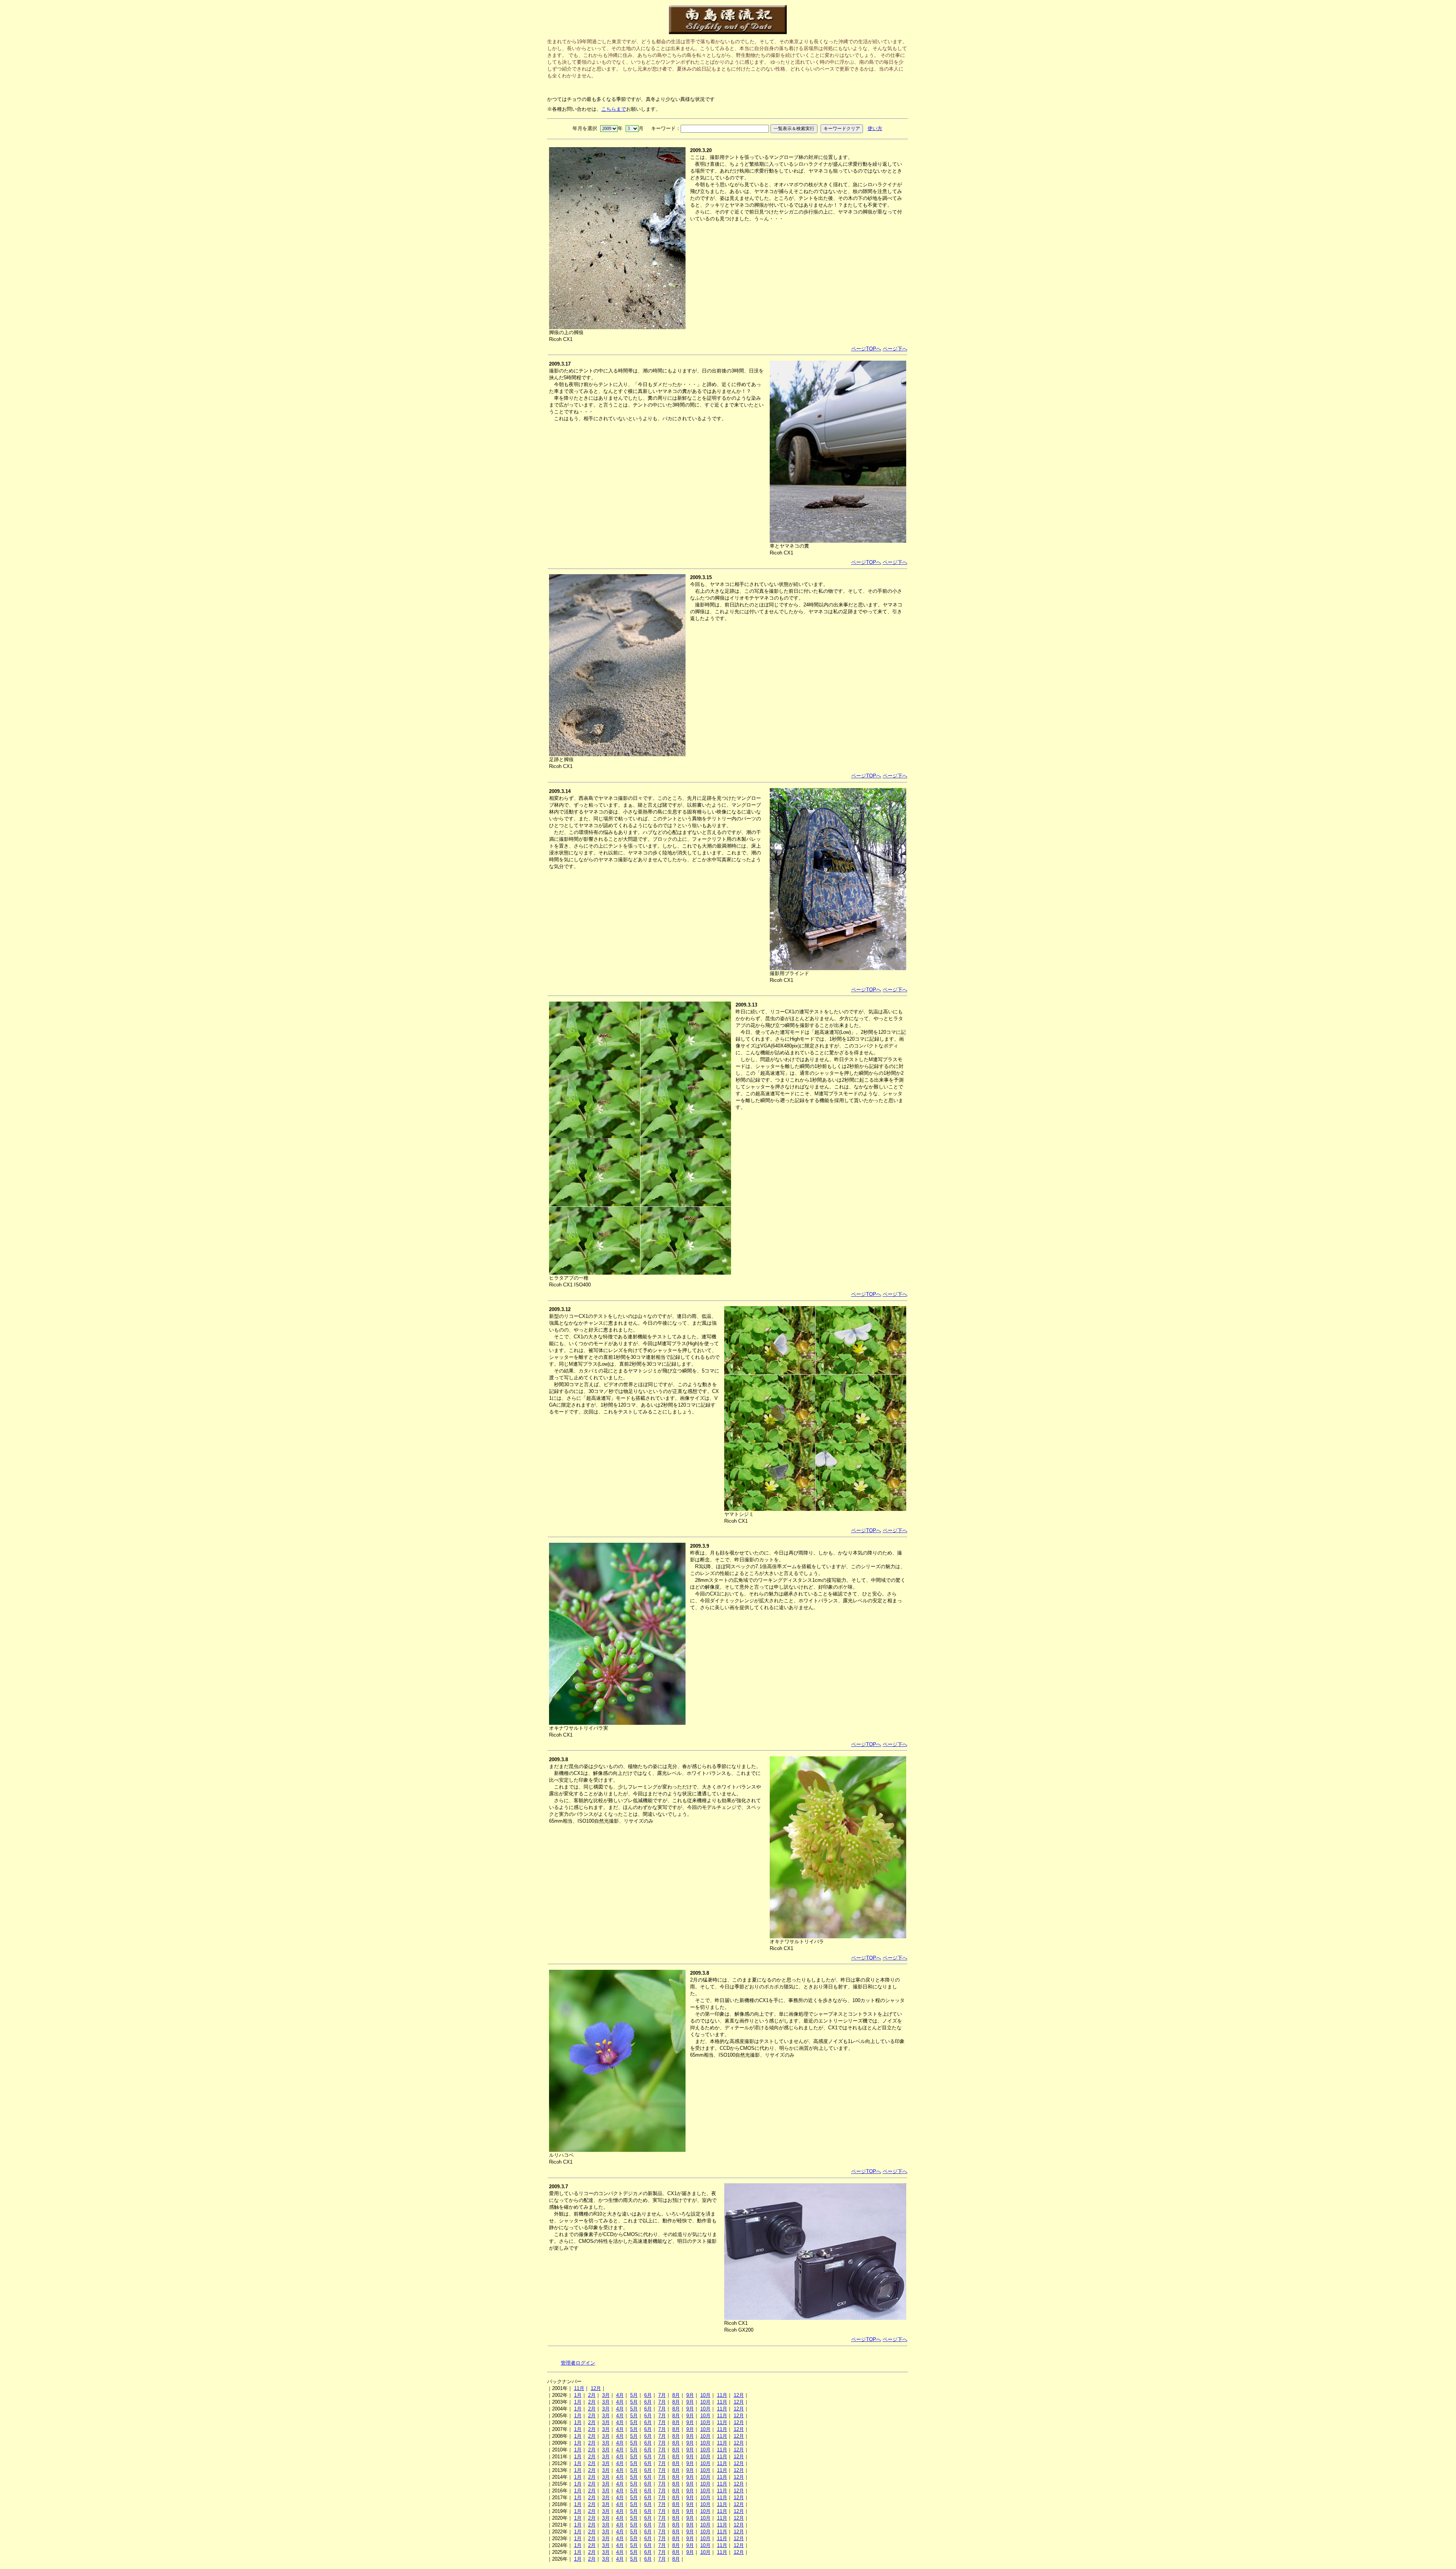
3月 (606, 2395)
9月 (690, 2395)
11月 (579, 2388)
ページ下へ (895, 349)
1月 (578, 2395)
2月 (592, 2395)
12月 (596, 2388)
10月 (705, 2395)
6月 (648, 2395)
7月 (662, 2395)
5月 (634, 2395)
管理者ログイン (578, 2363)
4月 (620, 2395)
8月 (676, 2395)
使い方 (875, 128)
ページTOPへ (866, 349)
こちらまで (614, 109)
